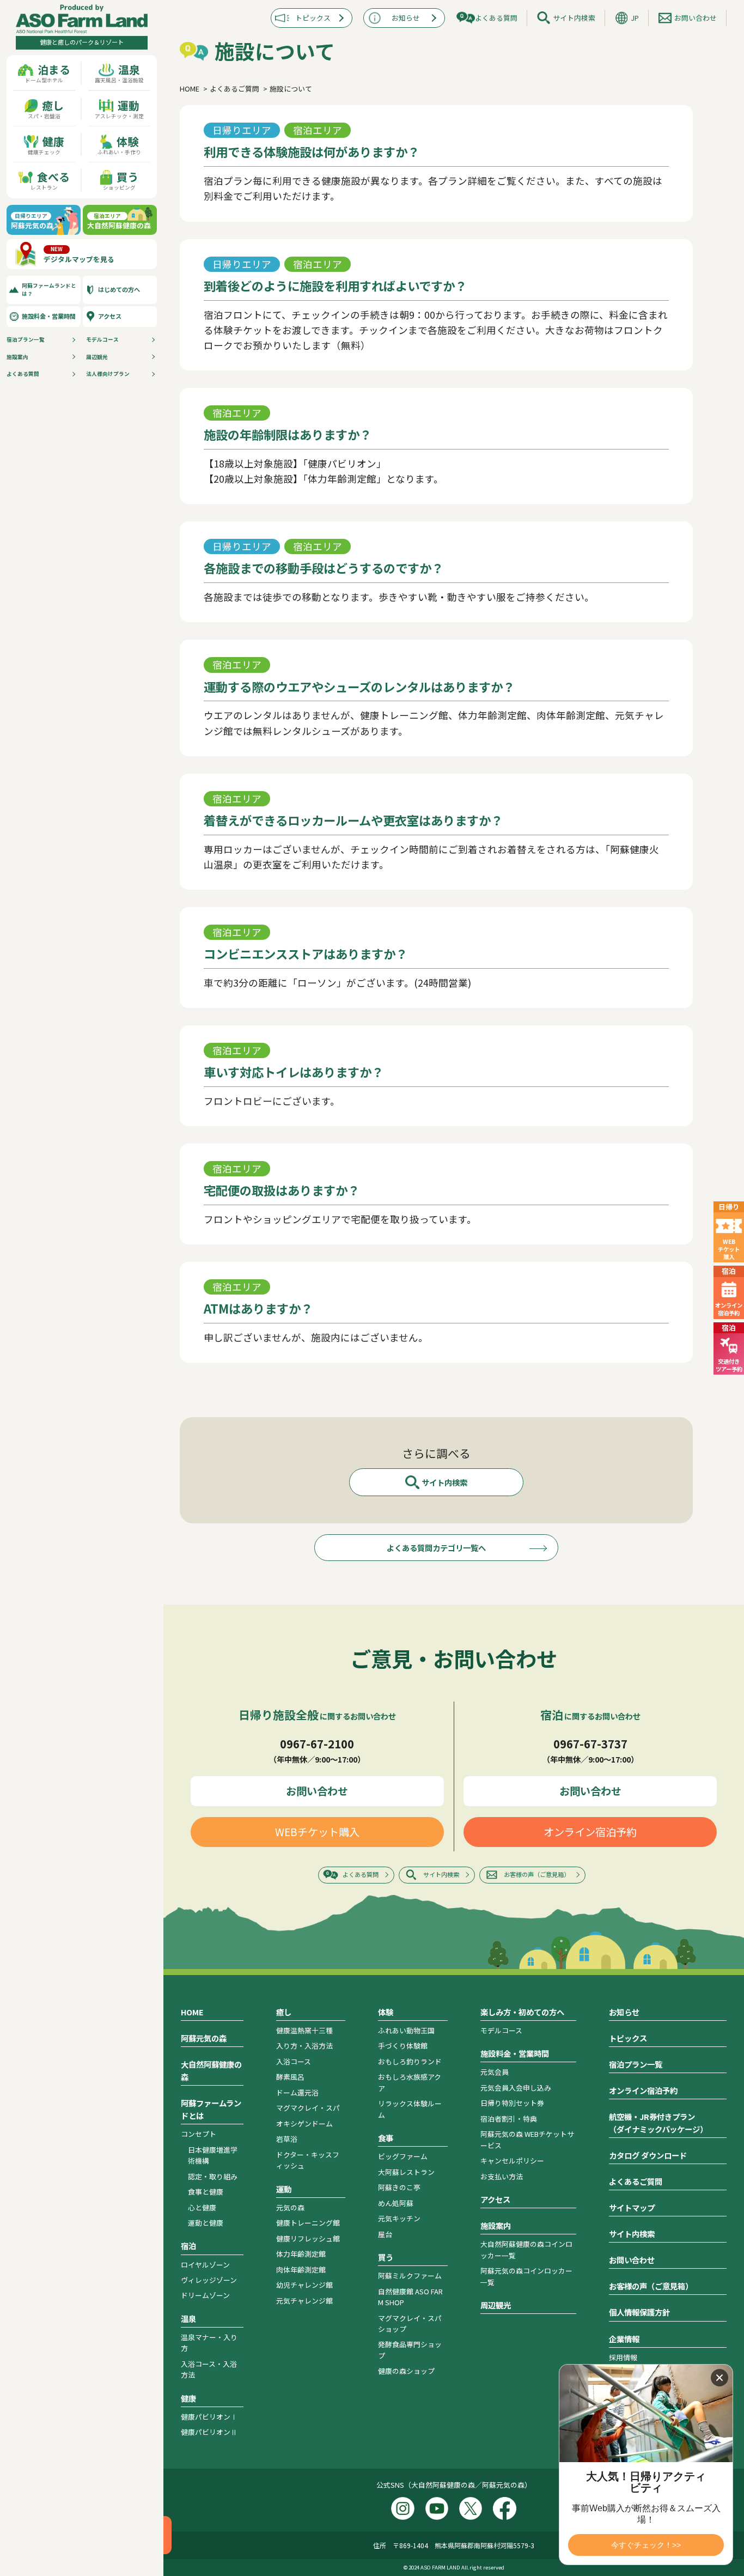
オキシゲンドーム (304, 2124)
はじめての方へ (119, 289)
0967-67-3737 (590, 1743)
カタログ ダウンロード (648, 2155)
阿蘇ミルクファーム (410, 2276)
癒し (284, 2012)
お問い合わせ (696, 18)
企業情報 (624, 2339)
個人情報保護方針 (639, 2312)
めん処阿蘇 (396, 2203)
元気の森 (290, 2207)
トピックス (313, 18)
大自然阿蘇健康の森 (211, 2070)
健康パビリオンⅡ (209, 2432)
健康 (188, 2398)
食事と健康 (206, 2192)
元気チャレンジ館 (304, 2301)
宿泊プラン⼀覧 (26, 339)
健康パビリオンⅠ (209, 2417)
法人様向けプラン (108, 374)
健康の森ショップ (406, 2371)
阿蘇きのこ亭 (399, 2187)
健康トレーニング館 (308, 2223)
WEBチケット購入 (317, 1832)
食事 (386, 2138)
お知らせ (406, 18)
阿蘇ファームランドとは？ (49, 290)
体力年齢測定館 (301, 2254)
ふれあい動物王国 (406, 2030)
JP (635, 18)
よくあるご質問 (636, 2181)
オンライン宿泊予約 (590, 1832)
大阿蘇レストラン (406, 2172)
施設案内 (17, 357)
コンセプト (199, 2134)
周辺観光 (97, 357)
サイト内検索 (574, 18)
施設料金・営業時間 (49, 316)
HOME (192, 2012)
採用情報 (623, 2357)
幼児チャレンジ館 (304, 2285)
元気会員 (495, 2072)
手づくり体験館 (403, 2046)
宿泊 (188, 2246)
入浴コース (294, 2061)
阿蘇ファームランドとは (211, 2109)
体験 (386, 2012)
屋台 (385, 2234)
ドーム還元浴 (297, 2092)
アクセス (110, 316)
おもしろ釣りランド (410, 2061)
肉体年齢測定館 (301, 2270)
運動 (284, 2189)
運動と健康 (206, 2223)
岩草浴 (287, 2139)
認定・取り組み (213, 2176)
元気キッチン (399, 2218)
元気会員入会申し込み (516, 2088)
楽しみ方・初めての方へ (522, 2012)
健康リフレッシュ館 (308, 2238)
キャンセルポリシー (512, 2161)
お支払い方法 (502, 2176)
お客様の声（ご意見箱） (537, 1874)
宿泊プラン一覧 (636, 2064)
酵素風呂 (290, 2077)
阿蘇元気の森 (204, 2038)
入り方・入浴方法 (304, 2046)
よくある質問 (23, 374)
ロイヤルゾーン (205, 2265)
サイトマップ (632, 2207)
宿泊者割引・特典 (509, 2119)
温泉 (188, 2319)
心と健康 (202, 2207)
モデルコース (102, 339)
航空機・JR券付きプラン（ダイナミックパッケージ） (658, 2123)
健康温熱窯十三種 (304, 2030)
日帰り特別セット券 (512, 2103)
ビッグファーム (403, 2156)
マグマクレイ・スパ (308, 2108)
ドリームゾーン (205, 2295)
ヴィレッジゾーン (209, 2280)
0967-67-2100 (317, 1743)
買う (386, 2257)
